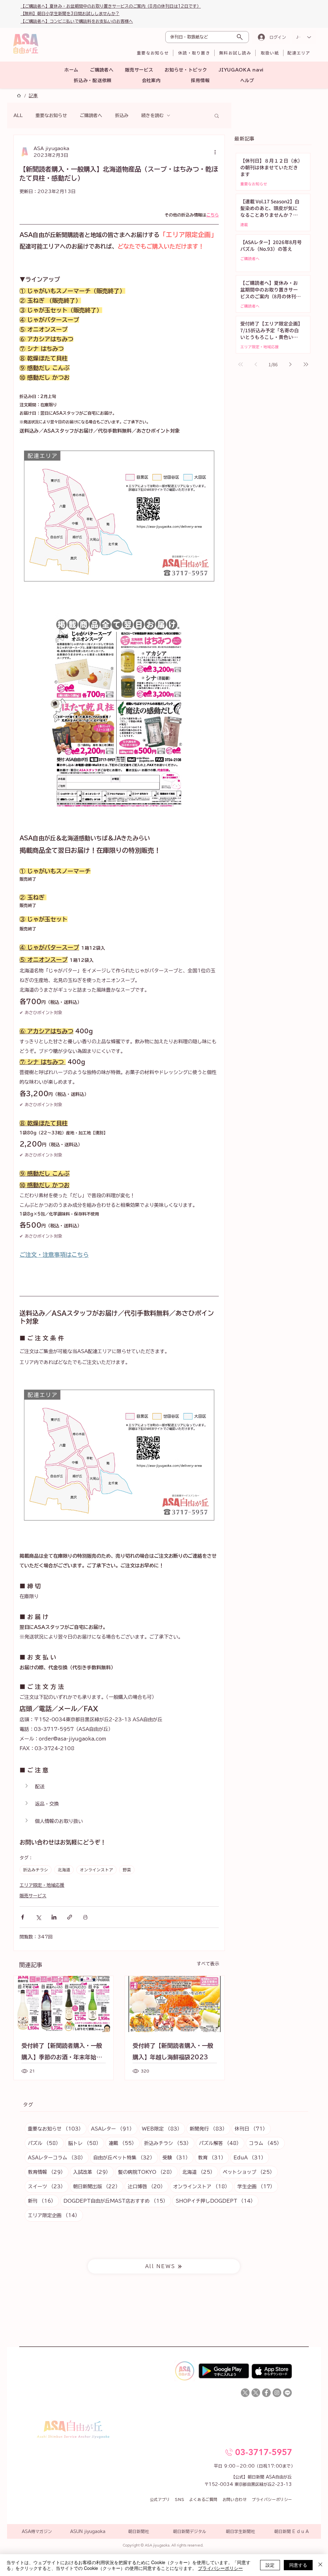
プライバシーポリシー (220, 2568)
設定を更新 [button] (258, 1228)
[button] (278, 1199)
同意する (298, 2565)
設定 (270, 2565)
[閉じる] (320, 2565)
